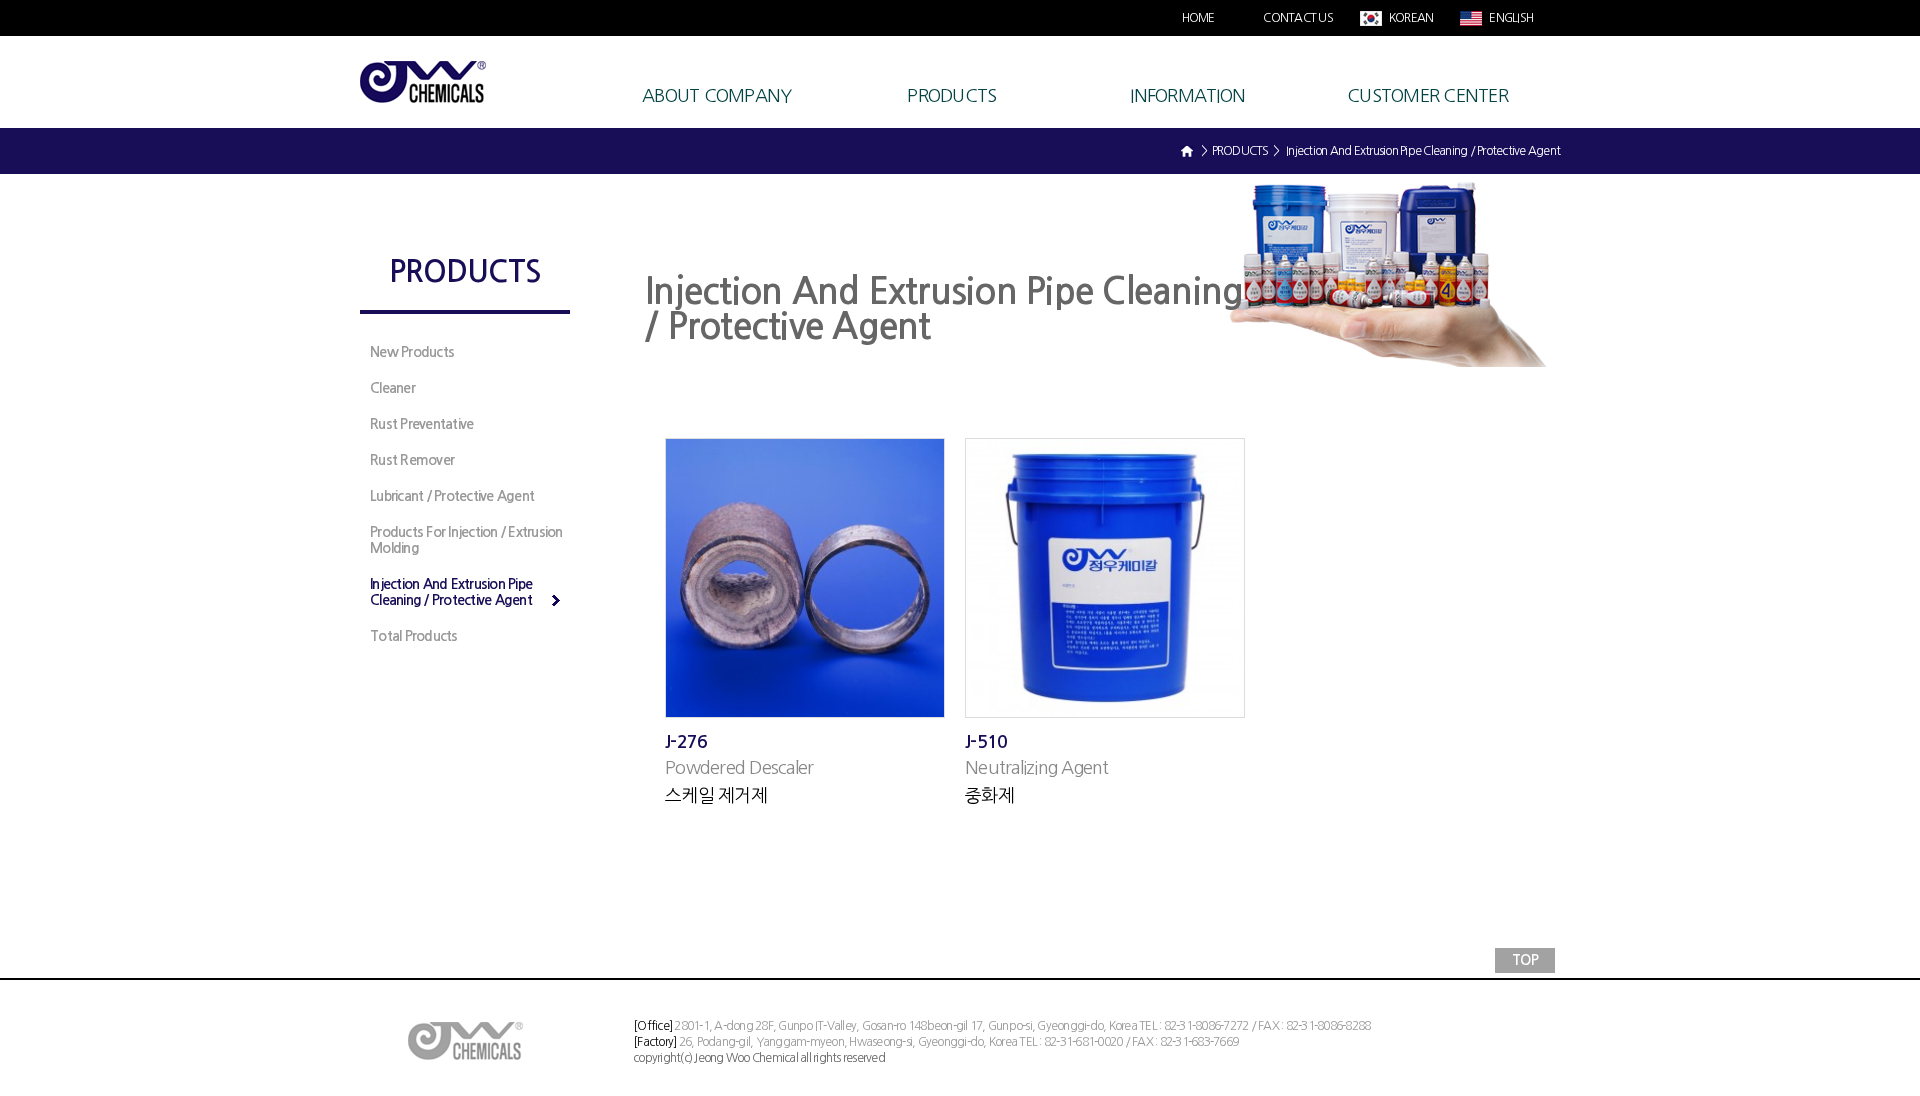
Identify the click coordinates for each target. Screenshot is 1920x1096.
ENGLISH (1510, 18)
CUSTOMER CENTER (1427, 96)
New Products (412, 352)
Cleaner (392, 388)
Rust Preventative (421, 424)
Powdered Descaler (739, 768)
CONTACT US (1298, 18)
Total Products (414, 636)
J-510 (986, 742)
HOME (1198, 18)
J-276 (686, 742)
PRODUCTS (951, 96)
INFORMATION (1187, 96)
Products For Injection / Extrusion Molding (466, 540)
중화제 (989, 796)
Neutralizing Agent (1037, 768)
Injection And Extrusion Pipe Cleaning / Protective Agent (451, 592)
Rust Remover (412, 460)
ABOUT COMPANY (716, 96)
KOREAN (1410, 18)
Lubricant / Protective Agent (452, 496)
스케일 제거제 (716, 796)
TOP (1525, 960)
